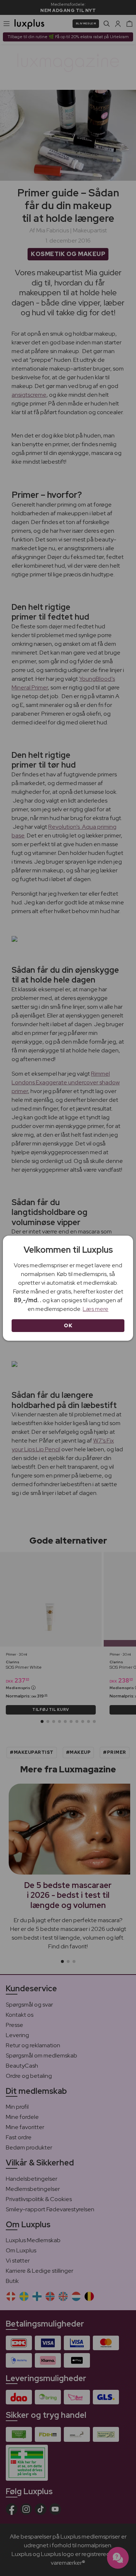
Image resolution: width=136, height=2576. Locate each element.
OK (68, 1325)
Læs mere (96, 1309)
